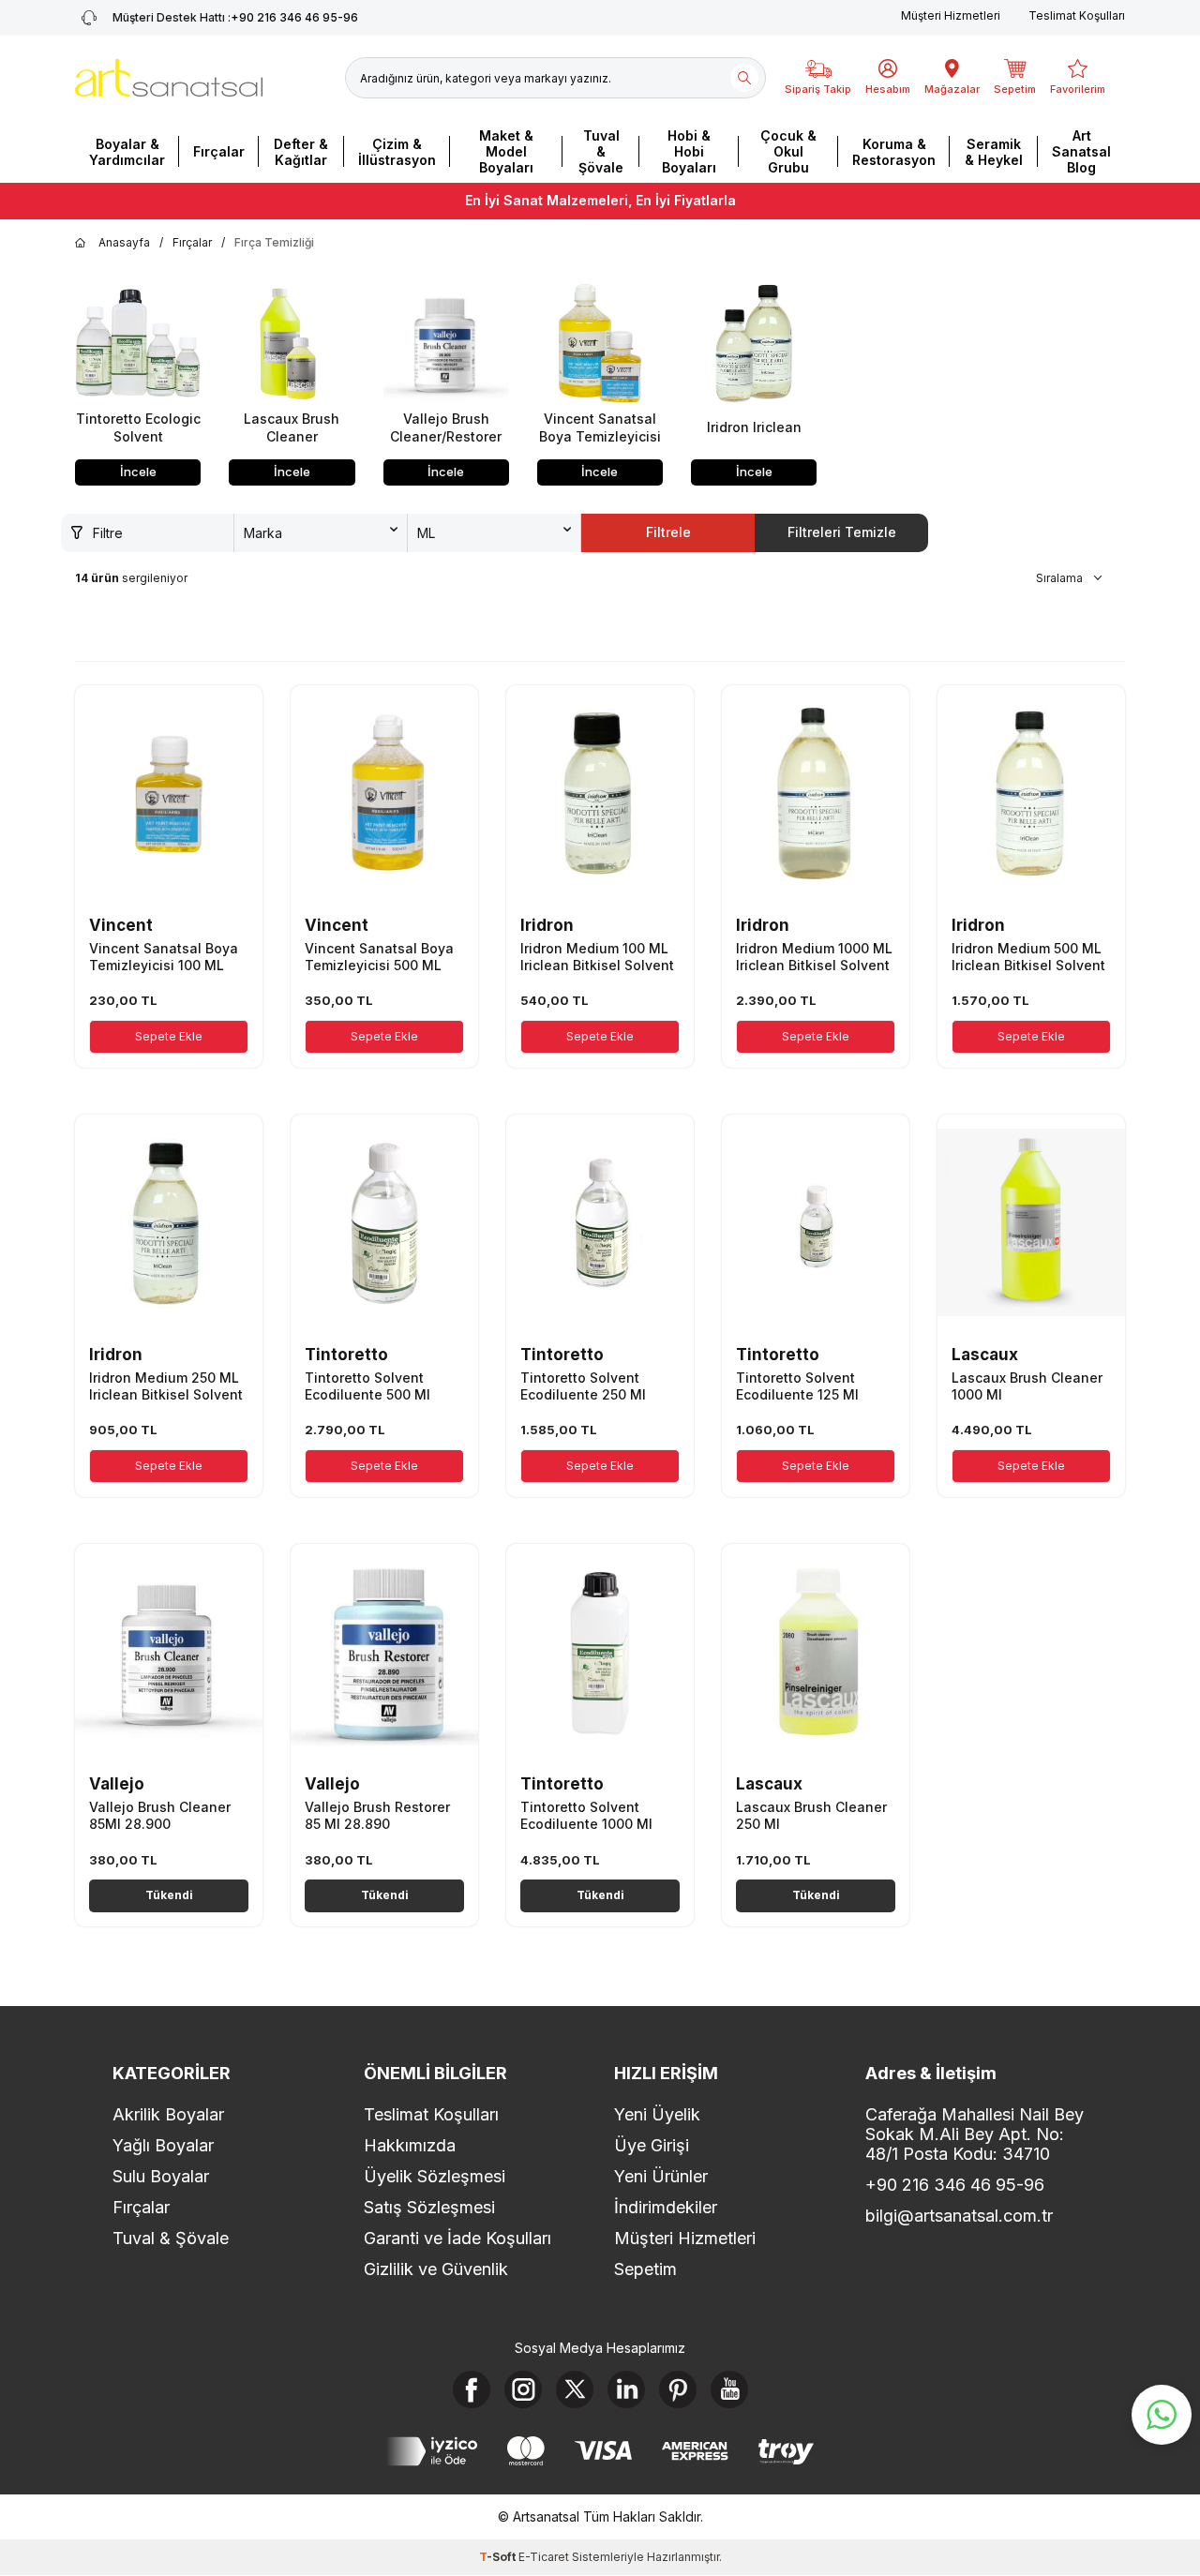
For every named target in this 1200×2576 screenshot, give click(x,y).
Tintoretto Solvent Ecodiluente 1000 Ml (586, 1815)
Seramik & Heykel (994, 152)
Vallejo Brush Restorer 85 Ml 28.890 (377, 1815)
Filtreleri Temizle (842, 532)
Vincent (121, 925)
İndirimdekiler (666, 2207)
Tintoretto (346, 1355)
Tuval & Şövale (601, 151)
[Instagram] (523, 2389)
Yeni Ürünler (661, 2176)
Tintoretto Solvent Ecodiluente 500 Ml (367, 1386)
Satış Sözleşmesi (429, 2207)
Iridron (547, 925)
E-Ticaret (544, 2557)
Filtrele (668, 532)
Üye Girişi (652, 2145)
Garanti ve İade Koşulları (457, 2238)
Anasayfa (124, 242)
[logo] (169, 78)
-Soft (499, 2557)
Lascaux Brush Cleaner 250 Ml (811, 1815)
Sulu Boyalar (161, 2176)
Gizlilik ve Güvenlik (436, 2269)
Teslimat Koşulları (1077, 15)
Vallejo (117, 1784)
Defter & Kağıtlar (301, 152)
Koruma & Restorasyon (894, 152)
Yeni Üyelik (657, 2114)
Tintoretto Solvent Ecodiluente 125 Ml (797, 1386)
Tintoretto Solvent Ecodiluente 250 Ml (583, 1386)
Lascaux (985, 1355)
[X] (575, 2389)
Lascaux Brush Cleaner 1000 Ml (1027, 1386)
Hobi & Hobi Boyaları (689, 151)
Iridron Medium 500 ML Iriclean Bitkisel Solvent (1028, 957)
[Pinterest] (678, 2389)
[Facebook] (472, 2389)
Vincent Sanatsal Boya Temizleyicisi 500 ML (379, 957)
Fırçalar (219, 151)
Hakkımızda (410, 2145)
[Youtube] (729, 2389)
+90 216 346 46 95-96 (235, 17)
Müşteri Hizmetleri (951, 15)
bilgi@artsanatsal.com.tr (959, 2216)
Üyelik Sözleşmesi (435, 2176)
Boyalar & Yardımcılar (127, 152)
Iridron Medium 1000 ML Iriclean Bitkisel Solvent (814, 957)
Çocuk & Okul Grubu (788, 151)
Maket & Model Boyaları (506, 151)
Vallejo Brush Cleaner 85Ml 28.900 (160, 1815)
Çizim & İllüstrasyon (397, 152)
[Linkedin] (626, 2389)
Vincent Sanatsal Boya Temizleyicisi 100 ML (164, 957)
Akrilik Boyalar (168, 2114)
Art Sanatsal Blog (1081, 151)
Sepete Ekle (169, 1036)
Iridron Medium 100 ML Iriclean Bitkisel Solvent (597, 957)
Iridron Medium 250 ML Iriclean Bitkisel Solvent (166, 1386)
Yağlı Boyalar (163, 2145)
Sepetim (645, 2269)
